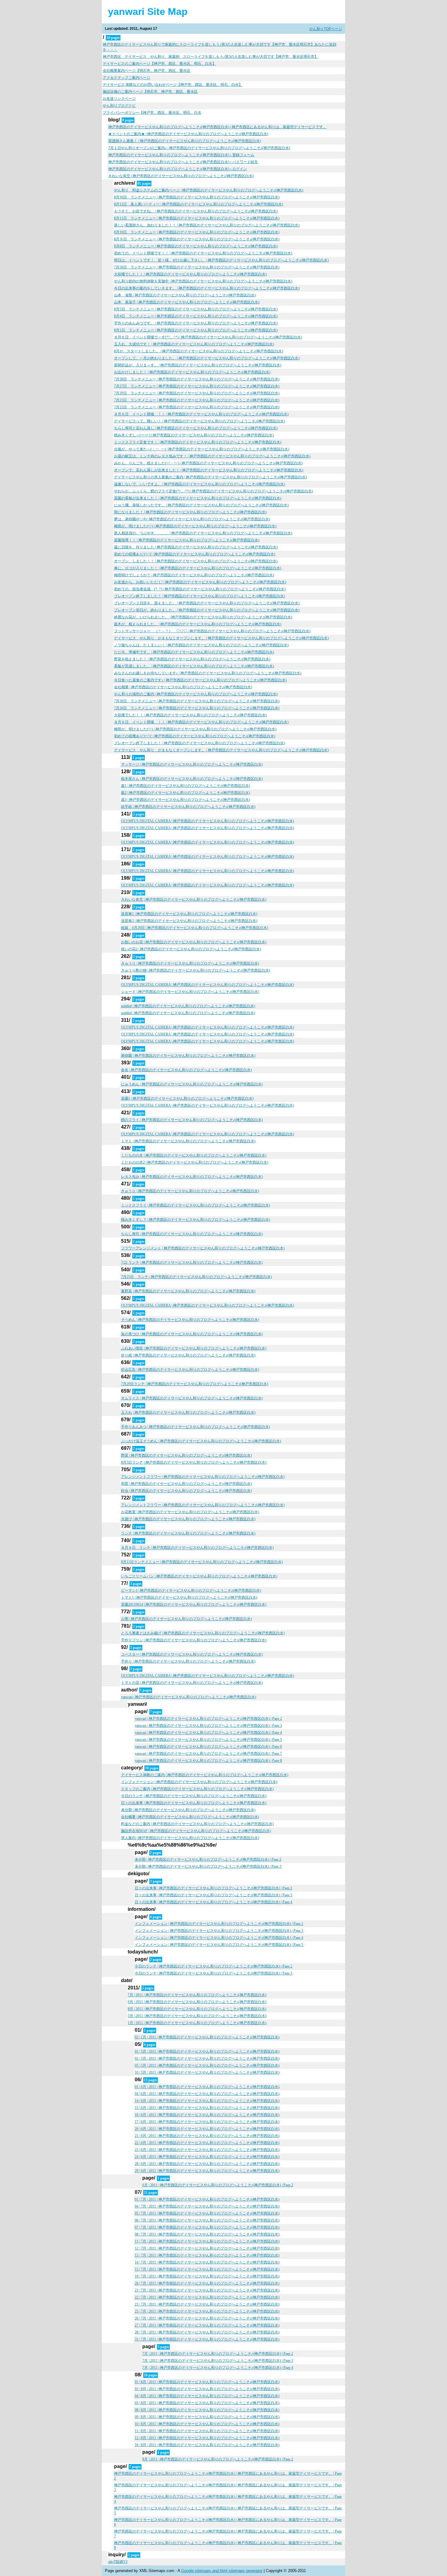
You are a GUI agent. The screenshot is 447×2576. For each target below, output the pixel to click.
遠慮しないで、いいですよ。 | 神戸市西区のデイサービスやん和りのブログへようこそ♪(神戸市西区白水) (199, 484)
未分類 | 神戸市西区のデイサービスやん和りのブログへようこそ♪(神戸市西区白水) (188, 1810)
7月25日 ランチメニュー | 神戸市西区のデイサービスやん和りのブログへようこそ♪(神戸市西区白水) (197, 400)
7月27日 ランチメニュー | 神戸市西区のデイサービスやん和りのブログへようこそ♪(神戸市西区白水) (197, 386)
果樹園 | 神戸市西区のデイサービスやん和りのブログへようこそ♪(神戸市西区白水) (188, 1056)
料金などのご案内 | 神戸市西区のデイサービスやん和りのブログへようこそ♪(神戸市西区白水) (197, 1824)
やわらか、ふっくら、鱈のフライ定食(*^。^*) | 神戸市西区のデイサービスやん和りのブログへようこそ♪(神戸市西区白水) (213, 491)
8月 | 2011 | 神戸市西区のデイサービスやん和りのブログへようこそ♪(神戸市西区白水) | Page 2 (218, 2459)
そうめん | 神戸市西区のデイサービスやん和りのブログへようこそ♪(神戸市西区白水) (190, 1320)
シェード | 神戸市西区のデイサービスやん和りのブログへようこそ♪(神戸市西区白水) (190, 992)
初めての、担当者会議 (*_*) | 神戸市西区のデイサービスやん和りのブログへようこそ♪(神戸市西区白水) (200, 589)
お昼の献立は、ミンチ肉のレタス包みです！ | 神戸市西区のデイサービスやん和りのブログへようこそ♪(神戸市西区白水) (212, 456)
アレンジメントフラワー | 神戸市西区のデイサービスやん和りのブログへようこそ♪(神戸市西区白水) (203, 1477)
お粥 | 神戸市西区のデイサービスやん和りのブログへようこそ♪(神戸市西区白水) (186, 1619)
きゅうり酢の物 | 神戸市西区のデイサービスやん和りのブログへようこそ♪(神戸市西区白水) (196, 970)
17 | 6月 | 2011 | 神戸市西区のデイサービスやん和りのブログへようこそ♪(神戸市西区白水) (207, 2122)
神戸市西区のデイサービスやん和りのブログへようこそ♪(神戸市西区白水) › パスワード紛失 (183, 162)
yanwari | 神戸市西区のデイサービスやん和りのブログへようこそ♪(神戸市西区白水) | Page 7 (208, 1754)
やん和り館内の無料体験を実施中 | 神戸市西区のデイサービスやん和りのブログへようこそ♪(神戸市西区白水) (203, 281)
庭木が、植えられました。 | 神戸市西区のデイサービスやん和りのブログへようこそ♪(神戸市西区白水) (198, 624)
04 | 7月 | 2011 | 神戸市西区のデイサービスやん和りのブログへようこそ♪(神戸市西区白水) (207, 2206)
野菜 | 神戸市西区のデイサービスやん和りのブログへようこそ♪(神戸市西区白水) (186, 1455)
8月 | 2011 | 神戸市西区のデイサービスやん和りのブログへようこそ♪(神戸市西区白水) (197, 2009)
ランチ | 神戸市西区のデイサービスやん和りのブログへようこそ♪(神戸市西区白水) (188, 1533)
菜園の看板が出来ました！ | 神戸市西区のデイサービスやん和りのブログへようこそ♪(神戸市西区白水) (198, 498)
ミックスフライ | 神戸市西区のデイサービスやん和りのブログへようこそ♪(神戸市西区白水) (196, 1205)
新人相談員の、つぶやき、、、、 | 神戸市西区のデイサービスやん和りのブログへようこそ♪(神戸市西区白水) (203, 533)
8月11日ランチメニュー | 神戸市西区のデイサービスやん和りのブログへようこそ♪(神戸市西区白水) (202, 1562)
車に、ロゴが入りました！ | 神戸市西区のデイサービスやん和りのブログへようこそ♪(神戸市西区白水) (198, 568)
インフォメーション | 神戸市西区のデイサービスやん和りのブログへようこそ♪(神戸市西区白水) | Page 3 (219, 1931)
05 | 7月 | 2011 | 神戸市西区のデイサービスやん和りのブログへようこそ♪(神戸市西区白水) (207, 2213)
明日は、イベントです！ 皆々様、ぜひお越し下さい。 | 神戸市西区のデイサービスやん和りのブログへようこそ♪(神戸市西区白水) (221, 260)
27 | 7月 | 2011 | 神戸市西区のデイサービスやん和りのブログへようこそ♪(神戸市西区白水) (207, 2325)
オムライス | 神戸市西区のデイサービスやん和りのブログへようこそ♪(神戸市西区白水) (192, 1398)
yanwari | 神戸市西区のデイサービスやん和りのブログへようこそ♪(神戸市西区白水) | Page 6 (208, 1747)
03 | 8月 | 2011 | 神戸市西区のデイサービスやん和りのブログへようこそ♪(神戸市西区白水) (207, 2389)
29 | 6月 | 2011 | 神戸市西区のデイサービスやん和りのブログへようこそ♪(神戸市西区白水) (207, 2171)
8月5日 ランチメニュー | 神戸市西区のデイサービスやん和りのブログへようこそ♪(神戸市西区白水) (196, 309)
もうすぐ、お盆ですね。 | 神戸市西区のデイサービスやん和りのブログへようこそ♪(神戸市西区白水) (196, 211)
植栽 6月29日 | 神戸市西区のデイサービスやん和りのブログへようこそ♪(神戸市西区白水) (195, 928)
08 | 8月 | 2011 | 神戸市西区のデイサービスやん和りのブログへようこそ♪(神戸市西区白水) (207, 2410)
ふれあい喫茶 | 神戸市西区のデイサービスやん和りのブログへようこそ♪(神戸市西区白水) (194, 1348)
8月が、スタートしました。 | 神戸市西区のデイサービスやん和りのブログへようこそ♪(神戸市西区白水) (199, 351)
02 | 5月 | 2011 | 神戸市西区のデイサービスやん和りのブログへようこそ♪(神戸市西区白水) (207, 2058)
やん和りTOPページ (326, 29)
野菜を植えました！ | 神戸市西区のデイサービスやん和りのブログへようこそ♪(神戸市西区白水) (192, 659)
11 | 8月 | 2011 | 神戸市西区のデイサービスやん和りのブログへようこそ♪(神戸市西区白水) (207, 2431)
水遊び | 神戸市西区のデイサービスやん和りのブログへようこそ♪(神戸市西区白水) (188, 1519)
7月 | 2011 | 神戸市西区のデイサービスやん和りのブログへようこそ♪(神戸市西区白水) (197, 1995)
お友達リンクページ (119, 99)
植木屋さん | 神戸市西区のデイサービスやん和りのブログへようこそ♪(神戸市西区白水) (192, 779)
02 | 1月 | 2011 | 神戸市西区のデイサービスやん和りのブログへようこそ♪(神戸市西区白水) (207, 2037)
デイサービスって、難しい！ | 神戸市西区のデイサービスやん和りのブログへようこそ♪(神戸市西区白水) (199, 421)
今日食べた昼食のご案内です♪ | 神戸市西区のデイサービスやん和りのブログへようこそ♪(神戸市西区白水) (200, 680)
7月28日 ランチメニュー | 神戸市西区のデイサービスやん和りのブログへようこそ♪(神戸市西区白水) (197, 379)
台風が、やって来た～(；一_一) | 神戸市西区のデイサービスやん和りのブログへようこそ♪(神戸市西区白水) (202, 449)
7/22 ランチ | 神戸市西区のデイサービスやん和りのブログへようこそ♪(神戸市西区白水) (192, 1262)
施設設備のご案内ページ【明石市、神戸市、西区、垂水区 (150, 92)
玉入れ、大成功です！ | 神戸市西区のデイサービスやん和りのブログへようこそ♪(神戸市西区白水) (194, 344)
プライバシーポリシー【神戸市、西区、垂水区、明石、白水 (152, 113)
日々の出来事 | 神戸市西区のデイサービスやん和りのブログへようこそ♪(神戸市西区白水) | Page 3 (213, 1895)
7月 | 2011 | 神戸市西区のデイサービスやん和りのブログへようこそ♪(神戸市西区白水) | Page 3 (218, 2361)
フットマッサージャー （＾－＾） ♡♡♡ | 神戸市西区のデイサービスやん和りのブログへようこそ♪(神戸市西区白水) (212, 631)
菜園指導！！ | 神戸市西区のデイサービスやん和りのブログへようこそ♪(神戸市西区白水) (187, 540)
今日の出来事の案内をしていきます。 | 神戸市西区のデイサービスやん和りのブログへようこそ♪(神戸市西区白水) (207, 288)
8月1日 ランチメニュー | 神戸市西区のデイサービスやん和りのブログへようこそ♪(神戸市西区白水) (196, 330)
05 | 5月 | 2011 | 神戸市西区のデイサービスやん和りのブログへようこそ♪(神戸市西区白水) (207, 2065)
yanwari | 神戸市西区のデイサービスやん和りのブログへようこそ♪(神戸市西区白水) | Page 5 (208, 1740)
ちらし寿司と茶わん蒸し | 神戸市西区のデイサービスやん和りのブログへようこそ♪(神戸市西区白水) (196, 428)
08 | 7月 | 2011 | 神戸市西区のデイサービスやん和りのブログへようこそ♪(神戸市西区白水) (207, 2234)
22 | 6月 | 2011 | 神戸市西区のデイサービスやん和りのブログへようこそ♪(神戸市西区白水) (207, 2143)
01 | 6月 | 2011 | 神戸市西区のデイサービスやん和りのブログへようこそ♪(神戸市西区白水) (207, 2087)
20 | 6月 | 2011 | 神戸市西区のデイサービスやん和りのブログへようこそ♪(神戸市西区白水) (207, 2129)
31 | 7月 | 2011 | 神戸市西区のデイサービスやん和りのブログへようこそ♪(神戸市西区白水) (207, 2339)
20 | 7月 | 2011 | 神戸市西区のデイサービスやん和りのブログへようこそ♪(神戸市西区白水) (207, 2283)
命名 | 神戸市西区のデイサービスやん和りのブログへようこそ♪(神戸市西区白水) (186, 1070)
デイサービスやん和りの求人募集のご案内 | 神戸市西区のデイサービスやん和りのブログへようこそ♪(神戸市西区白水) (210, 477)
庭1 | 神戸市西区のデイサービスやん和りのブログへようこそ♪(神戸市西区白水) (185, 786)
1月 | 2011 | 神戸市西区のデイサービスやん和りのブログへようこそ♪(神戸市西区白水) (197, 2023)
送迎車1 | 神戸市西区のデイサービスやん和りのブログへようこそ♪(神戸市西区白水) (189, 914)
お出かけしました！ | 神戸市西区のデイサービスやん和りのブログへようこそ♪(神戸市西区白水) (192, 372)
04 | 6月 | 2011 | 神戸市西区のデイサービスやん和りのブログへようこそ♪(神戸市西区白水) (207, 2094)
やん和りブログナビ (119, 106)
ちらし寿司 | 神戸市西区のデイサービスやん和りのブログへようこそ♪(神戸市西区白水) (192, 1234)
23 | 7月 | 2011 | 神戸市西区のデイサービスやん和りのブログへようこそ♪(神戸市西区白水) (207, 2304)
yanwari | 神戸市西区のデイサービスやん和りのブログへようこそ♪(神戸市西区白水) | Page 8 (208, 1761)
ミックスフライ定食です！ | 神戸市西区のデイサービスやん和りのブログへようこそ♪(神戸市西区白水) (198, 442)
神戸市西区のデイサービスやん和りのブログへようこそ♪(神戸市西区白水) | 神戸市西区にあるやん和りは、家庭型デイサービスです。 (217, 127)
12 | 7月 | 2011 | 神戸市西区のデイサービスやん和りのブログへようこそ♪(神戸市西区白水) (207, 2248)
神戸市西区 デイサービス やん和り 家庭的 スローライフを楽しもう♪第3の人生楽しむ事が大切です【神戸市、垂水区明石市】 (210, 57)
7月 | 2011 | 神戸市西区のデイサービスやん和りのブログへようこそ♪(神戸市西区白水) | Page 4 (218, 2368)
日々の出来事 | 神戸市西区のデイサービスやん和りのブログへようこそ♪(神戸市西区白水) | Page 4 (213, 1902)
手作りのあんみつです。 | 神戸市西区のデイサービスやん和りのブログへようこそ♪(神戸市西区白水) (196, 323)
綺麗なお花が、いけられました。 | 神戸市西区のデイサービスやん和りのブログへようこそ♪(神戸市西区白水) (203, 617)
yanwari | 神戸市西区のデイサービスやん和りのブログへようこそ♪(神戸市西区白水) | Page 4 (208, 1733)
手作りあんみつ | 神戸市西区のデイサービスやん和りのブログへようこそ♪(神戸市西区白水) (196, 1427)
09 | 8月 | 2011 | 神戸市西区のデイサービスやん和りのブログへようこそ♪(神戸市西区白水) (207, 2417)
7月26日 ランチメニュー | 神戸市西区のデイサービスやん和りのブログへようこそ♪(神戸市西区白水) (197, 267)
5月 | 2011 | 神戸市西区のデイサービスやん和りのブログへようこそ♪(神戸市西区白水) (197, 2016)
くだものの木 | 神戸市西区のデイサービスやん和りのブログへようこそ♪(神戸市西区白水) (194, 1155)
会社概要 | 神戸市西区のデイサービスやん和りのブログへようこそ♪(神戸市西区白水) (183, 687)
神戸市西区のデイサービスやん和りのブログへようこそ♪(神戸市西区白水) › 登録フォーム (181, 155)
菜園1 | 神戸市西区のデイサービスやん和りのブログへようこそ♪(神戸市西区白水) (187, 1098)
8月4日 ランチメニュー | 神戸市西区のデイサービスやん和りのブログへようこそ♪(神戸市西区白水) (196, 316)
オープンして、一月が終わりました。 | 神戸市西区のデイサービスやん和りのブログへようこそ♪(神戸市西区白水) (207, 358)
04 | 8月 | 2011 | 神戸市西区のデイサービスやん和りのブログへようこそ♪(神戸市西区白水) (207, 2396)
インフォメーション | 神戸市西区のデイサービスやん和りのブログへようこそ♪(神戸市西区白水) (199, 1782)
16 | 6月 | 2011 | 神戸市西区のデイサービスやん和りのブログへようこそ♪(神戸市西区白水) (207, 2115)
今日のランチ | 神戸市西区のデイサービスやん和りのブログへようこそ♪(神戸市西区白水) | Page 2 (213, 1966)
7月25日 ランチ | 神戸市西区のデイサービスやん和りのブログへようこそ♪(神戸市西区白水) (196, 1277)
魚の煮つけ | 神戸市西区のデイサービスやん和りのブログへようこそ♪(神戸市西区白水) (192, 1334)
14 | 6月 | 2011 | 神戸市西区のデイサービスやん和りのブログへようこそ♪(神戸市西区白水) (207, 2101)
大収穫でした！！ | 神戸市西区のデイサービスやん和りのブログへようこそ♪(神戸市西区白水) (190, 274)
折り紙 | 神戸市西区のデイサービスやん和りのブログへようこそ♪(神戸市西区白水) (188, 1355)
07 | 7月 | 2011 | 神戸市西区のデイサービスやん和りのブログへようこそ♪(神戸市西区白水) (207, 2227)
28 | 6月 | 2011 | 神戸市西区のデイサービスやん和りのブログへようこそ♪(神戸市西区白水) (207, 2164)
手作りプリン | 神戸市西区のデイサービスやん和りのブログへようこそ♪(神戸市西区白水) (194, 1640)
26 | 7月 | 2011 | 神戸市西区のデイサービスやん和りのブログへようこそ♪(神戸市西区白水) (207, 2318)
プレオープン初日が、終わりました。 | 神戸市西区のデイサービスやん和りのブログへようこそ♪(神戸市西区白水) (207, 610)
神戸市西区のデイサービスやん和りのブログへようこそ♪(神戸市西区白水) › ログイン (178, 169)
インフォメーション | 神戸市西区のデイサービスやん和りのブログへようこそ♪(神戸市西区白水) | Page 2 (219, 1924)
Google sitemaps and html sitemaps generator (222, 2571)
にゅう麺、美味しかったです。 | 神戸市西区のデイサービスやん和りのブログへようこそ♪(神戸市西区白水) (201, 505)
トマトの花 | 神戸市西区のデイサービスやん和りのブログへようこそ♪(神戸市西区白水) (192, 1683)
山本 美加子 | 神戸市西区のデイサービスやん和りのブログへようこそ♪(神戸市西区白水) (187, 302)
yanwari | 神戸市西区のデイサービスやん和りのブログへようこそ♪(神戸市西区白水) (189, 1697)
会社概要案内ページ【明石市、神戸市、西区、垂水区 (147, 71)
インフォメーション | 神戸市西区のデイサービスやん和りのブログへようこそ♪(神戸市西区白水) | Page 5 (219, 1945)
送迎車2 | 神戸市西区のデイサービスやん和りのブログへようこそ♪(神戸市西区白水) (189, 921)
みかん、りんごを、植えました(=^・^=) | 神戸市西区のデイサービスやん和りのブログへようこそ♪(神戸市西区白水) (208, 463)
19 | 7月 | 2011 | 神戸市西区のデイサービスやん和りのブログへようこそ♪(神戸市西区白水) (207, 2276)
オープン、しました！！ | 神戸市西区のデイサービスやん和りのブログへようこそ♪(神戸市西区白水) (196, 561)
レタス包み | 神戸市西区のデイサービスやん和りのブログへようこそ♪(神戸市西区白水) (192, 1177)
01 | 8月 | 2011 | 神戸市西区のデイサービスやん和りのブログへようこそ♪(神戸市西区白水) (207, 2382)
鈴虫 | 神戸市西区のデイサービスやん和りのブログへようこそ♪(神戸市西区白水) (186, 1491)
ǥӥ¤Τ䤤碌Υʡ (118, 2562)
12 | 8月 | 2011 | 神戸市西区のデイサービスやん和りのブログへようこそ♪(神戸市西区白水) (207, 2438)
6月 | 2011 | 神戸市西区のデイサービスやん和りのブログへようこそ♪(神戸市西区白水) (197, 2002)
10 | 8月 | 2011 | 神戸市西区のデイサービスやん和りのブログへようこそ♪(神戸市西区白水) (207, 2424)
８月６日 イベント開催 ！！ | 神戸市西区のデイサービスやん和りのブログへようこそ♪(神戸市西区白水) (201, 414)
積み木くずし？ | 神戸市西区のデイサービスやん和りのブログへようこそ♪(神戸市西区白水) (196, 1220)
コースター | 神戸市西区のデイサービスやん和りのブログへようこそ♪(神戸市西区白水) (192, 1654)
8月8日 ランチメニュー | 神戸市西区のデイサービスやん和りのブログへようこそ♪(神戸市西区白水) (196, 246)
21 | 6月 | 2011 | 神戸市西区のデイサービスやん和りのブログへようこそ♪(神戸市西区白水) (207, 2136)
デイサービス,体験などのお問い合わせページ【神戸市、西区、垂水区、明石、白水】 (173, 85)
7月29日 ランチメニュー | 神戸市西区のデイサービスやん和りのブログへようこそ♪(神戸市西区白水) (197, 393)
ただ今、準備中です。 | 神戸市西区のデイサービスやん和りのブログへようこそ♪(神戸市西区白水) (194, 652)
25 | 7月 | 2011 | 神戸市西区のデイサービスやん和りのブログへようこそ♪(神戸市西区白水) (207, 2311)
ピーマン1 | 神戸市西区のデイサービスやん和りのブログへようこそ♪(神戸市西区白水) (191, 1590)
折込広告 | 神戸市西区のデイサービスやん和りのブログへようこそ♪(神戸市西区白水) (190, 1370)
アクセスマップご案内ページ (126, 78)
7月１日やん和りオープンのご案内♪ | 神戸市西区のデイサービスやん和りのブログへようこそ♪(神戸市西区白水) (199, 148)
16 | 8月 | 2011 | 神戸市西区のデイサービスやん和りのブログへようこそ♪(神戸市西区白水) (207, 2445)
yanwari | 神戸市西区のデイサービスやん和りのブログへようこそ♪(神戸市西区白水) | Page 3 (208, 1726)
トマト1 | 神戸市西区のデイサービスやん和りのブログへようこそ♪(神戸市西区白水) (189, 1597)
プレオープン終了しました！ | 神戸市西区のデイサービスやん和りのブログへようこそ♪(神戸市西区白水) (199, 596)
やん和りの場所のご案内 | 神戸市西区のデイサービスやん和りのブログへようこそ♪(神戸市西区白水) (196, 694)
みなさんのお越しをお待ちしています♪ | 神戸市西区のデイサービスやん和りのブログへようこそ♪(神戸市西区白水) (208, 673)
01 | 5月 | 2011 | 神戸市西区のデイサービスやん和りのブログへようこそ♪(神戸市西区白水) (207, 2051)
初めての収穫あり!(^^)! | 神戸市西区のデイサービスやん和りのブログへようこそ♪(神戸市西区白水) (195, 554)
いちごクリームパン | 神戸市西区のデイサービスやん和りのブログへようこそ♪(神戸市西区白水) (199, 1576)
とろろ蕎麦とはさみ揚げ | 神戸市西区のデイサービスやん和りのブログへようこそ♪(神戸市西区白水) (203, 1633)
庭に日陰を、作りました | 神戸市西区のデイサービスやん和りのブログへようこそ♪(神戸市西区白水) (196, 547)
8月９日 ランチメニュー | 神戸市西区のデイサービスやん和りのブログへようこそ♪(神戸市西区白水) (197, 239)
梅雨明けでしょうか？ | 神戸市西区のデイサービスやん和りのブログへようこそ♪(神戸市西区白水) (194, 575)
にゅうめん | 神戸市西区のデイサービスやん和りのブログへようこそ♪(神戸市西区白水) (192, 1084)
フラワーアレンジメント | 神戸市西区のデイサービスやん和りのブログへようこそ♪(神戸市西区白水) (203, 1248)
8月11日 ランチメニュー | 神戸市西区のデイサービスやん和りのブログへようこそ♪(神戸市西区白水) (197, 218)
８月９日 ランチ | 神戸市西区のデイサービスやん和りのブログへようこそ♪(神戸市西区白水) (197, 1548)
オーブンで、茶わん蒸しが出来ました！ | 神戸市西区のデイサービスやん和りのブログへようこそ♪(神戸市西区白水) (209, 470)
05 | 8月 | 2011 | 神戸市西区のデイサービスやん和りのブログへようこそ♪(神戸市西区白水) (207, 2403)
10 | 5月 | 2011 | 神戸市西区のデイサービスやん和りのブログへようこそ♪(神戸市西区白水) (207, 2072)
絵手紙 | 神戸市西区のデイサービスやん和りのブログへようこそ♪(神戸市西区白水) (188, 807)
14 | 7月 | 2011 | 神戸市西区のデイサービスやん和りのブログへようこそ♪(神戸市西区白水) (207, 2262)
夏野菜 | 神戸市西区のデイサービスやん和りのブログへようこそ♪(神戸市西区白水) (188, 1291)
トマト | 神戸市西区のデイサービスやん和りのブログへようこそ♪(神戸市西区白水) (188, 1141)
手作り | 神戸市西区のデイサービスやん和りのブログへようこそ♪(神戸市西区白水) (188, 1661)
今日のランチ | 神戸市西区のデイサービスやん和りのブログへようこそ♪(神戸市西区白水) (194, 1796)
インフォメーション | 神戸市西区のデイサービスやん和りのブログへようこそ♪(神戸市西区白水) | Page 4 (219, 1938)
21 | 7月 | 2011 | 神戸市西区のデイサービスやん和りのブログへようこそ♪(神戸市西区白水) (207, 2290)
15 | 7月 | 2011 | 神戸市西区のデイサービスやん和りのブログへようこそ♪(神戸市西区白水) (207, 2269)
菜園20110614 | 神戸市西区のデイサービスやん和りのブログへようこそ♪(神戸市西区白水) (194, 1604)
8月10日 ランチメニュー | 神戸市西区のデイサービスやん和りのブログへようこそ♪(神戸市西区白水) (197, 232)
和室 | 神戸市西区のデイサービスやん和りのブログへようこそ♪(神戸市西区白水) (186, 1484)
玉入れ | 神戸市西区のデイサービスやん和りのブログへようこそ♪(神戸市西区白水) (188, 1412)
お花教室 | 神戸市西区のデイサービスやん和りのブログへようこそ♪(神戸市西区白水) (190, 1512)
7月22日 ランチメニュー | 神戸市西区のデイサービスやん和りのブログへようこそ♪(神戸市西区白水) (197, 407)
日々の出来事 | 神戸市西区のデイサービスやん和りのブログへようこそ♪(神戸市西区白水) (194, 1803)
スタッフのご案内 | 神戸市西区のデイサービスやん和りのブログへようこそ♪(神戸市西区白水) (197, 1789)
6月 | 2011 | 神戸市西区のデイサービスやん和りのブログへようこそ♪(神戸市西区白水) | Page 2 (218, 2185)
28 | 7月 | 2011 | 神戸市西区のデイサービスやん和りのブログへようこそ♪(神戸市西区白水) (207, 2332)
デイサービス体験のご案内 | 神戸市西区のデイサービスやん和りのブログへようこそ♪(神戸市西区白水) (205, 1775)
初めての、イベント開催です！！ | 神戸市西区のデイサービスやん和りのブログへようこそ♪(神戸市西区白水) (203, 253)
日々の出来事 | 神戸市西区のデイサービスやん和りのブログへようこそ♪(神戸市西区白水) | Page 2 (213, 1888)
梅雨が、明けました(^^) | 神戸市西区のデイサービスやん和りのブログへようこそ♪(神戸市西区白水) (195, 526)
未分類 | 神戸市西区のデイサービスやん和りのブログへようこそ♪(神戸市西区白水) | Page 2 (208, 1859)
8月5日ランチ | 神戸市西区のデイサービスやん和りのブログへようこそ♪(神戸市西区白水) (194, 1462)
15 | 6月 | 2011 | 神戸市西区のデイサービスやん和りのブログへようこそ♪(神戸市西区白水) (207, 2108)
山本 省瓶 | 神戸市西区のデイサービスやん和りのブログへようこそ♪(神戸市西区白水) (185, 295)
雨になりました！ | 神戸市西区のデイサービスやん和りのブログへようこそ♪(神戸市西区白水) (190, 512)
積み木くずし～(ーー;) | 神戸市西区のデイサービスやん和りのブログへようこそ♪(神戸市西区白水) (194, 435)
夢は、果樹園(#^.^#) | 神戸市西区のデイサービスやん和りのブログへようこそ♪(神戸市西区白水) (192, 519)
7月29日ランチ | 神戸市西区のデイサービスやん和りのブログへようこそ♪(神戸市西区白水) (195, 1384)
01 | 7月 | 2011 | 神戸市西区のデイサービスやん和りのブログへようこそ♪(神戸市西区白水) (207, 2199)
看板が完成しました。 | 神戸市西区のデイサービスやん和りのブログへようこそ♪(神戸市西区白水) (194, 666)
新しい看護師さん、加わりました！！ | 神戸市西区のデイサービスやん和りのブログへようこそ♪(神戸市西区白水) (207, 225)
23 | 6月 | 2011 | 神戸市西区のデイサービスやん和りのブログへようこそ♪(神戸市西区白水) (207, 2150)
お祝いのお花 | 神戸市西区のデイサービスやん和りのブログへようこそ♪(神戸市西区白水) (194, 942)
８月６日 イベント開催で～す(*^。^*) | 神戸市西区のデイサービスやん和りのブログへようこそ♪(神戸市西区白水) (208, 337)
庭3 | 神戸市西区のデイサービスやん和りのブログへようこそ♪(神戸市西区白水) (185, 800)
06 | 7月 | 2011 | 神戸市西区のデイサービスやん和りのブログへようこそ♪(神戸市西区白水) (207, 2220)
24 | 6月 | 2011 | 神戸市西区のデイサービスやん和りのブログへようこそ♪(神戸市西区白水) (207, 2157)
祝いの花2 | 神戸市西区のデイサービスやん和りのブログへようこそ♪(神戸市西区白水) (191, 949)
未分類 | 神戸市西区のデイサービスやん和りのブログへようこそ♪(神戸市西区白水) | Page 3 (208, 1866)
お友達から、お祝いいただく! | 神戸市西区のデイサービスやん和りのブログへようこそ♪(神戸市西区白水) (200, 582)
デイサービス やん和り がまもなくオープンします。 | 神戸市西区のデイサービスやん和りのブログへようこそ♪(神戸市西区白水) (221, 638)
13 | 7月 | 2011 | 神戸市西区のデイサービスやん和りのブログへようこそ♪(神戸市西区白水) (207, 2255)
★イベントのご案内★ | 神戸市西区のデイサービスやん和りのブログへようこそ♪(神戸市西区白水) (188, 134)
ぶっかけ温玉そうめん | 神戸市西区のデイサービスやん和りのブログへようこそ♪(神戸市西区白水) (201, 1441)
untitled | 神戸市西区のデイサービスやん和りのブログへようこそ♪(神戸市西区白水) (188, 1006)
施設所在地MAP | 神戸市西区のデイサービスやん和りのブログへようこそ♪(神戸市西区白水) (196, 1831)
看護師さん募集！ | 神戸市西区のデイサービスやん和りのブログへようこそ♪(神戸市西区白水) (185, 141)
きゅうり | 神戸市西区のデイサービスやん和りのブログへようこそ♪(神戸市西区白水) (190, 963)
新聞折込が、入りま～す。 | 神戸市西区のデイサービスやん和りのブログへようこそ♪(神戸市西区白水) (198, 365)
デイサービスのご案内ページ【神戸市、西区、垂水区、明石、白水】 (159, 64)
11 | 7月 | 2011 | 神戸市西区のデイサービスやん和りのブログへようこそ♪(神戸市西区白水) (207, 2241)
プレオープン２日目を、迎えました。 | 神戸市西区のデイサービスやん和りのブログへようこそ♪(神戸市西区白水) (207, 603)
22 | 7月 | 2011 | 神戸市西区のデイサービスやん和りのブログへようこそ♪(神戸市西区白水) (207, 2297)
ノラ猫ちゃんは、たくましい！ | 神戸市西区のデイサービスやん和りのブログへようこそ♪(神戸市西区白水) (201, 645)
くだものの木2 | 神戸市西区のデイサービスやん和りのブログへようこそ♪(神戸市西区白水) (195, 1162)
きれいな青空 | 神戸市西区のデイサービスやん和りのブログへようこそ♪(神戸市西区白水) (181, 176)
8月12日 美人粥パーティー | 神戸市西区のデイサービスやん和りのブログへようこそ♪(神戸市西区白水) (199, 204)
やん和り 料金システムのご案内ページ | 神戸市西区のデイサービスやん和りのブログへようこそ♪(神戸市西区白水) (209, 190)
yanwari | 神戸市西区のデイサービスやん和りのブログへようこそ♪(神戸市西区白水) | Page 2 (208, 1719)
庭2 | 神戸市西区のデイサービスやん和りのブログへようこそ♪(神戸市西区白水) (185, 793)
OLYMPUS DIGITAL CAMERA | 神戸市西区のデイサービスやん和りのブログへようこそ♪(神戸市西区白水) (208, 821)
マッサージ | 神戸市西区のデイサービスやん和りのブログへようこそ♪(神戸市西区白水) (192, 764)
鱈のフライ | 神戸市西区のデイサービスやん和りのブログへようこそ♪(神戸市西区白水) (192, 1120)
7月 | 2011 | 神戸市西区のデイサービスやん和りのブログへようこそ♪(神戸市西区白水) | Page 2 (218, 2354)
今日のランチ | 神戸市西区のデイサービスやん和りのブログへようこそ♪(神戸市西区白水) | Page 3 (213, 1973)
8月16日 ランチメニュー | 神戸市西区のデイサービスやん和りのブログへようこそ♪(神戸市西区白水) (197, 197)
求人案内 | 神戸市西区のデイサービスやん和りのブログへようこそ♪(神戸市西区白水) (190, 1838)
